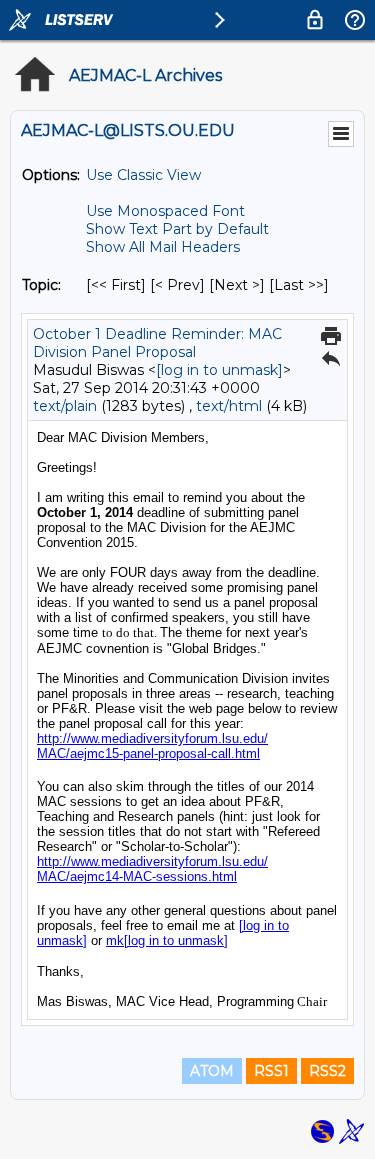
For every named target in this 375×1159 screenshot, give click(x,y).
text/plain (65, 406)
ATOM (212, 1071)
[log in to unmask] (219, 370)
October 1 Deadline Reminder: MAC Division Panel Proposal (157, 343)
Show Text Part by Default (177, 229)
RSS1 (271, 1071)
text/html (229, 406)
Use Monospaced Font (165, 211)
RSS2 (327, 1071)
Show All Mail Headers (163, 247)
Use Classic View (143, 175)
